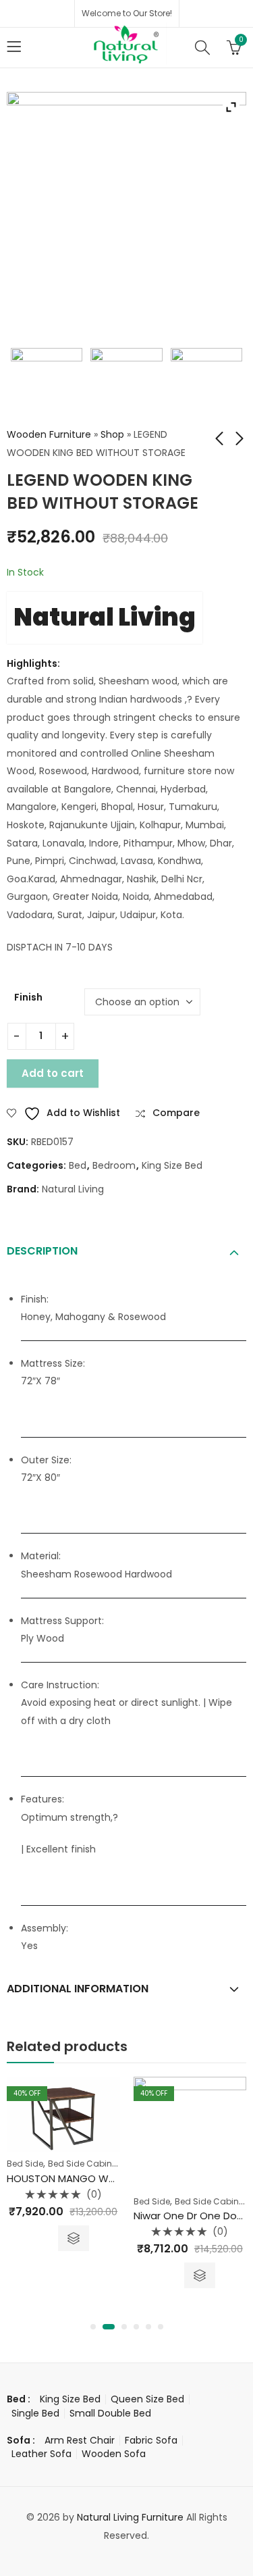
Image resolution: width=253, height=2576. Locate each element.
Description (42, 1251)
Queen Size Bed (147, 2399)
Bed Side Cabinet (84, 2164)
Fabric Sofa (151, 2440)
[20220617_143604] (126, 384)
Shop (112, 434)
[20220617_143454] (47, 384)
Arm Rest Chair (80, 2440)
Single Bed (35, 2413)
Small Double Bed (110, 2413)
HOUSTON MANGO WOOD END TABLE (95, 2178)
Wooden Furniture (49, 434)
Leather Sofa (41, 2454)
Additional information (78, 1989)
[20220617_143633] (207, 384)
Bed (78, 1165)
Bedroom (114, 1165)
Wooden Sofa (114, 2454)
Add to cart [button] (74, 2238)
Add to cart (53, 1073)
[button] (93, 2327)
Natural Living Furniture (130, 2517)
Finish (28, 997)
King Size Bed (172, 1165)
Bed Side (25, 2164)
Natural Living (105, 617)
